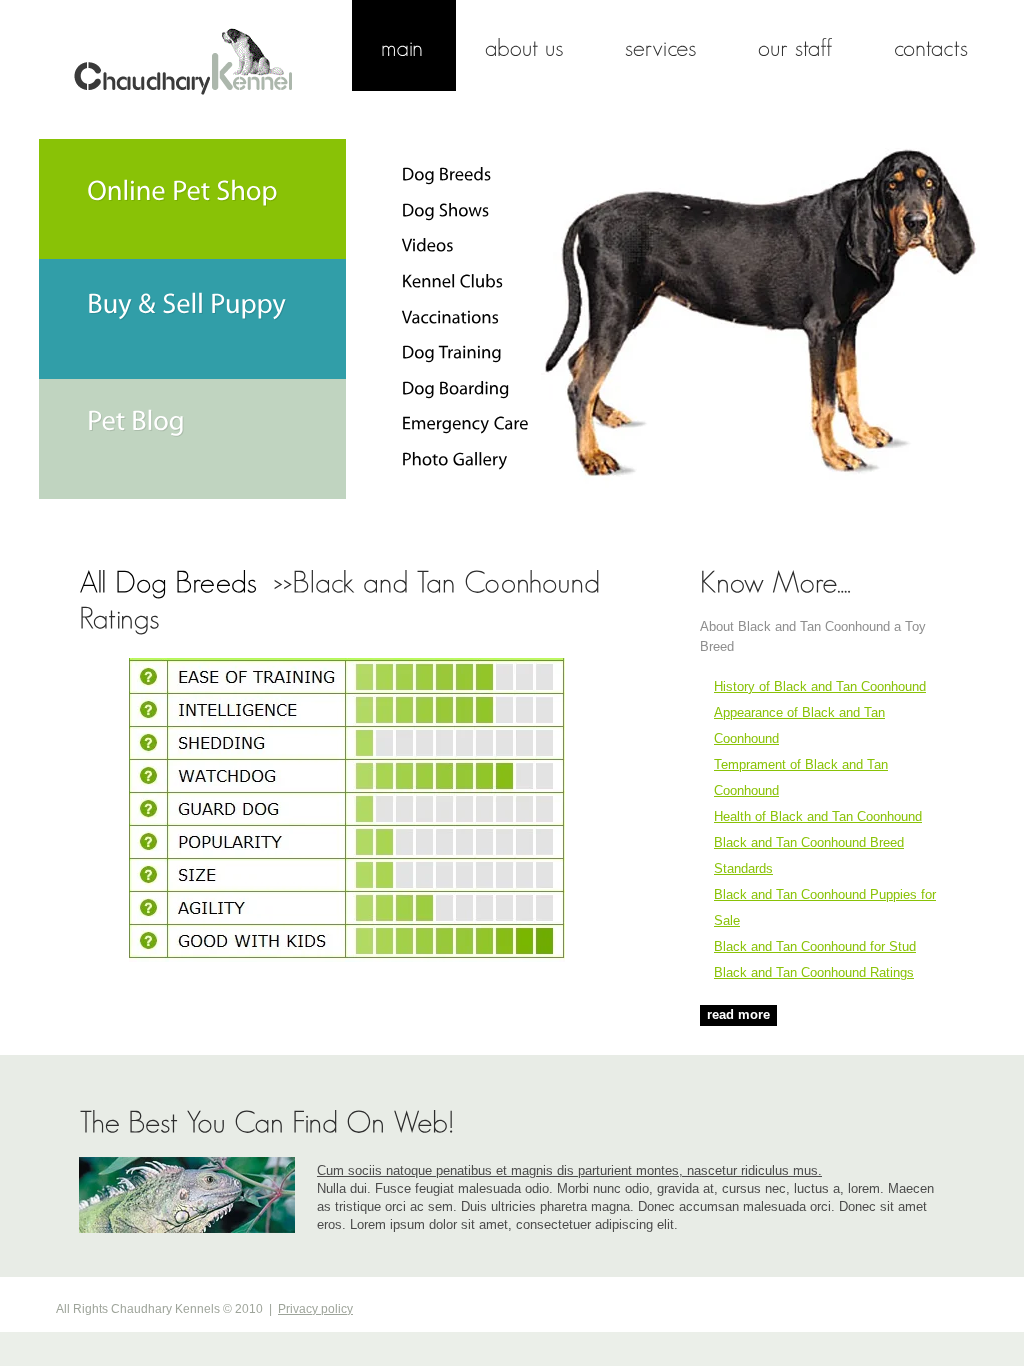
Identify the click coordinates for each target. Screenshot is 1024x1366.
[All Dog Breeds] (172, 580)
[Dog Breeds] (447, 174)
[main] (404, 45)
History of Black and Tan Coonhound (820, 686)
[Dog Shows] (446, 210)
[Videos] (428, 245)
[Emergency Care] (465, 423)
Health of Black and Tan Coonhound (818, 816)
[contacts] (932, 45)
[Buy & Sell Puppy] (192, 319)
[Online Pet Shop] (192, 199)
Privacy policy (315, 1309)
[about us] (526, 45)
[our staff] (797, 45)
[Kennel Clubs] (453, 281)
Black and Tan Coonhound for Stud (815, 946)
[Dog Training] (452, 352)
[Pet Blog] (192, 439)
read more (738, 1014)
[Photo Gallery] (455, 459)
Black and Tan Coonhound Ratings (814, 972)
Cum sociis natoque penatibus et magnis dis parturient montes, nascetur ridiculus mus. (569, 1170)
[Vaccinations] (451, 316)
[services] (662, 45)
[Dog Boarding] (456, 388)
